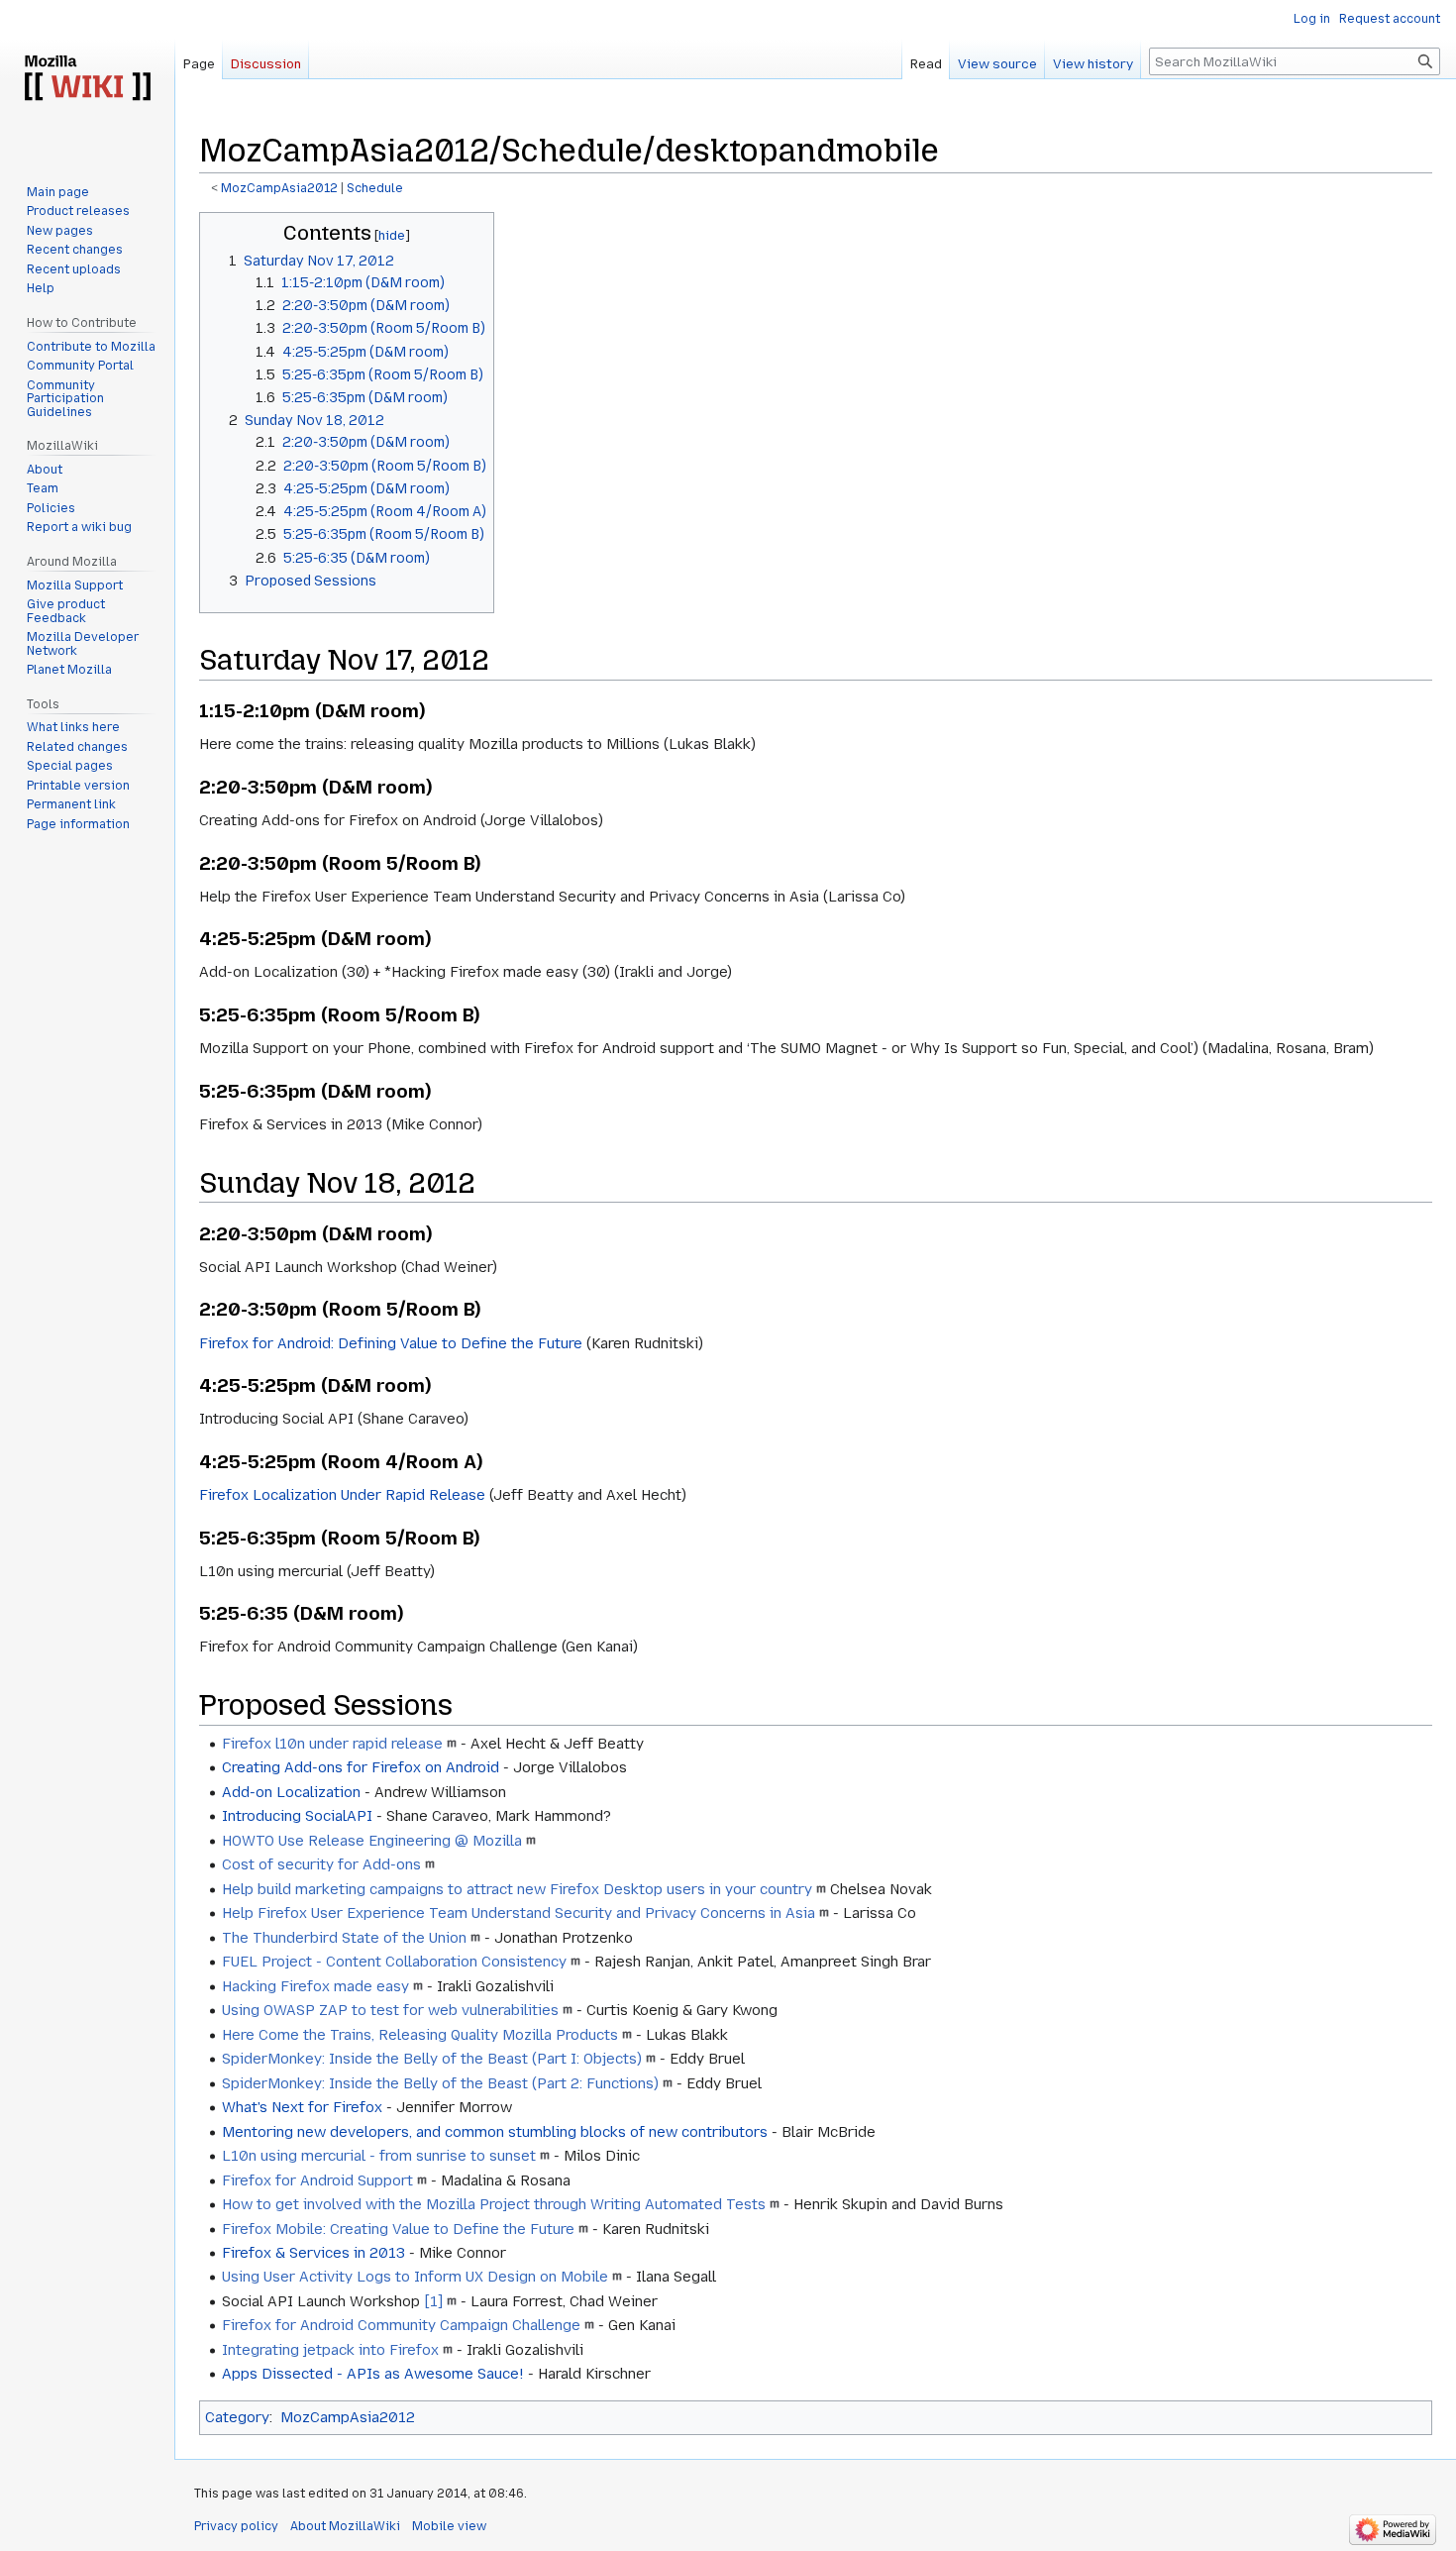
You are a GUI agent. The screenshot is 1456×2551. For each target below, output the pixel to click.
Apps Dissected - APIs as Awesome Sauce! (373, 2374)
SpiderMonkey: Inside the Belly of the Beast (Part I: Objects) (432, 2059)
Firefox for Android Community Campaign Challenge (401, 2325)
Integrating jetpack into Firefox (330, 2350)
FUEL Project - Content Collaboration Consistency (394, 1962)
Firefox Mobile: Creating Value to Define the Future (398, 2229)
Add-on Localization (291, 1792)
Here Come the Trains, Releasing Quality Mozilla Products (420, 2035)
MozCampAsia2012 (279, 188)
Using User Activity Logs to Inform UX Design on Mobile (415, 2277)
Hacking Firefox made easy (315, 1986)
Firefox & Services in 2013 (313, 2253)
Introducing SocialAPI (297, 1816)
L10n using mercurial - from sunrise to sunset (379, 2156)
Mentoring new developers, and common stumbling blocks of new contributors (495, 2132)
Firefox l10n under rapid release (332, 1744)
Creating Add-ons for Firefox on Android (361, 1767)
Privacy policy (236, 2526)
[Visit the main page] (87, 79)
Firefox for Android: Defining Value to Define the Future (391, 1343)
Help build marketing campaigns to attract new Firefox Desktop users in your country (517, 1889)
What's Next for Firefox (302, 2107)
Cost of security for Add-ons (321, 1864)
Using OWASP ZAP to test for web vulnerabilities (390, 2010)
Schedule (375, 188)
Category (237, 2417)
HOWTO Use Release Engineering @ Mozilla (372, 1841)
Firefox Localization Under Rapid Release (342, 1495)
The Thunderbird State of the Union (344, 1938)
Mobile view (449, 2526)
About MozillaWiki (345, 2526)
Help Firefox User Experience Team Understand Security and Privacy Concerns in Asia (519, 1913)
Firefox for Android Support (317, 2180)
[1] (433, 2301)
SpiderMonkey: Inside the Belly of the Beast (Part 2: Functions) (440, 2083)
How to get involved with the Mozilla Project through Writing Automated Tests (494, 2204)
